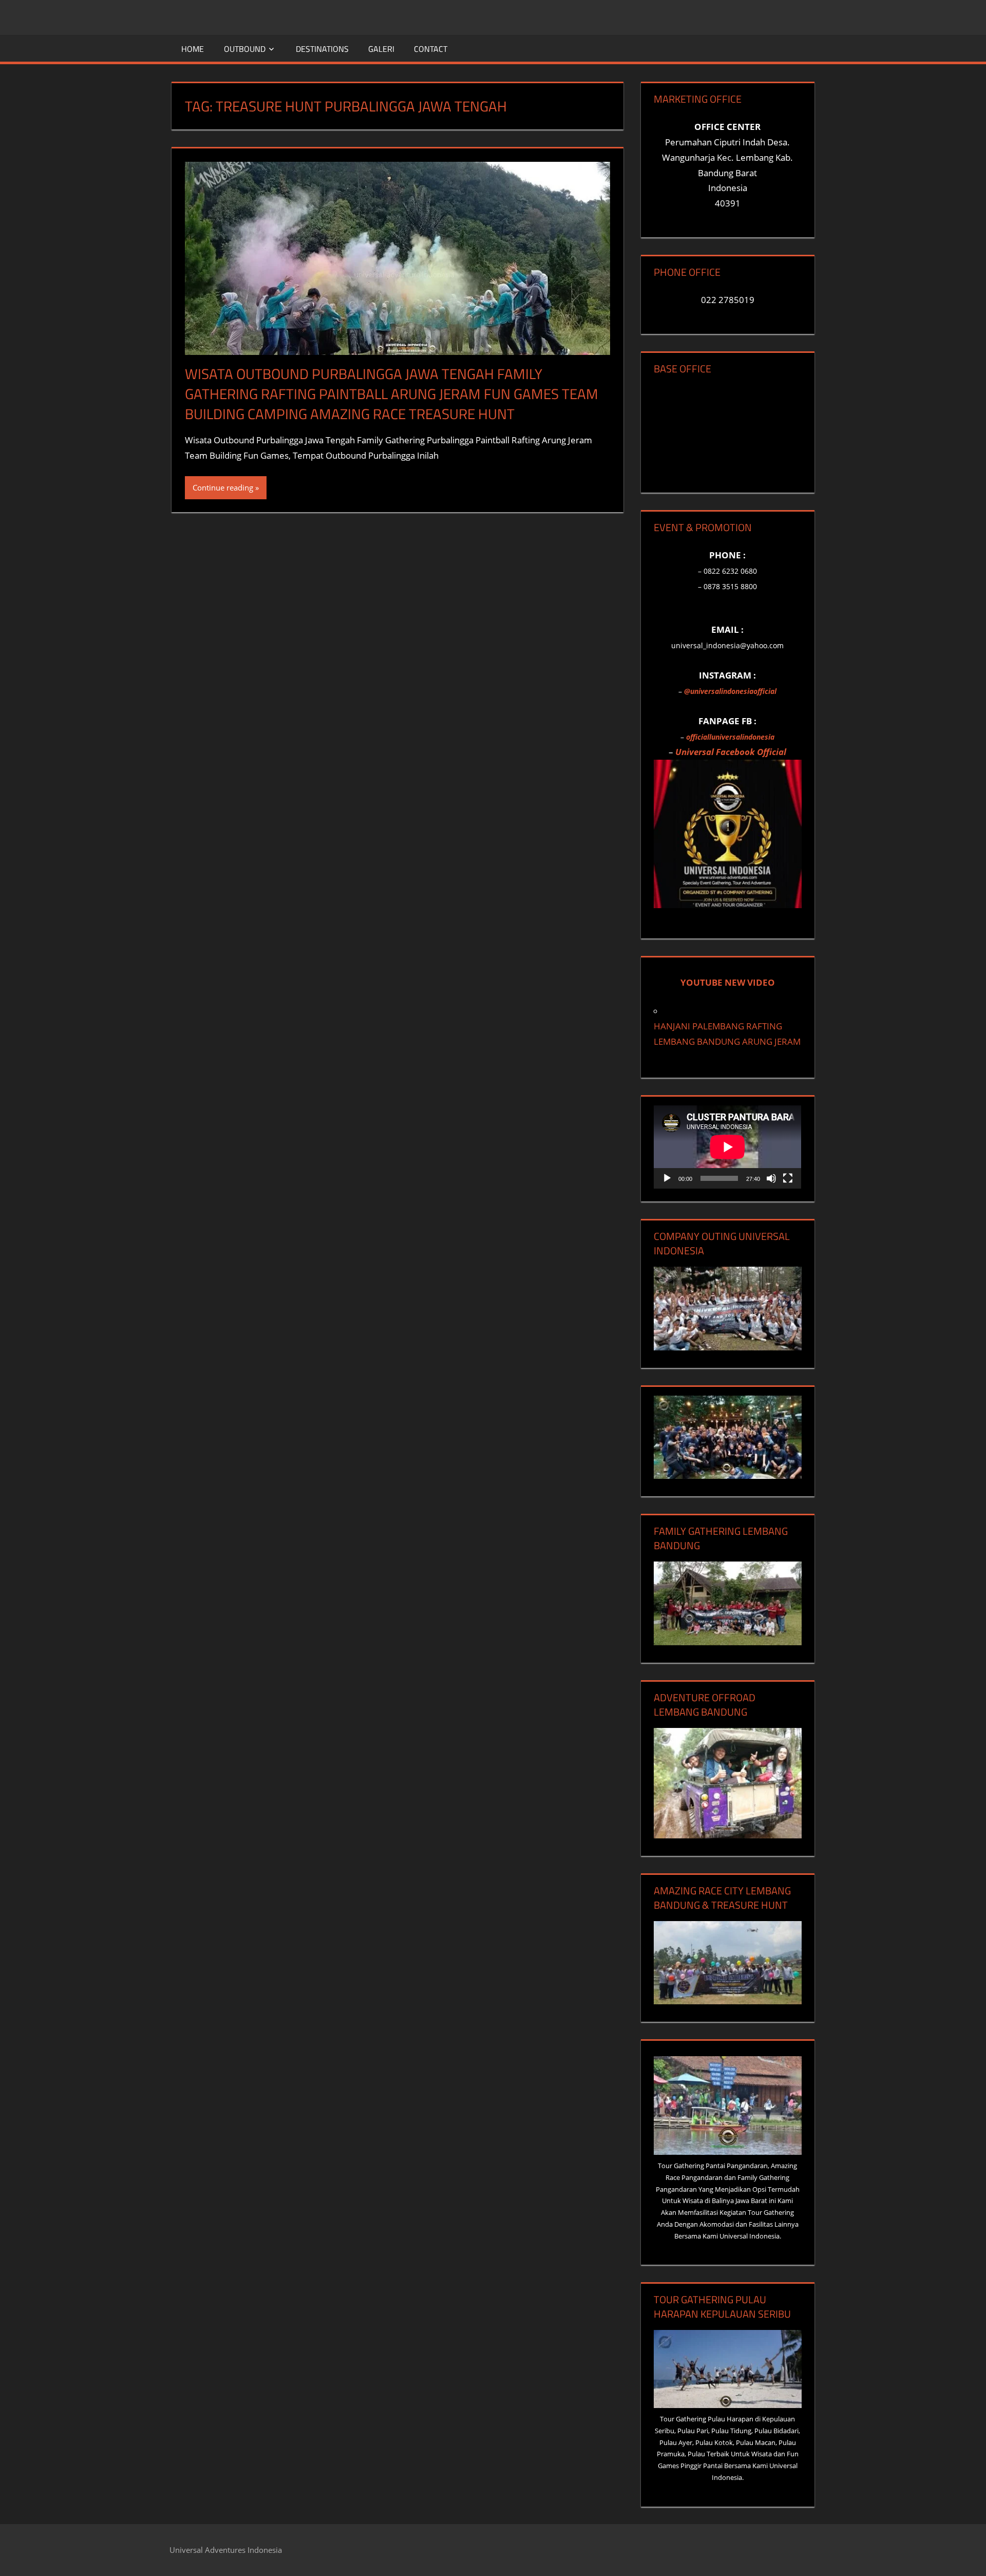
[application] (727, 1147)
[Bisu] (771, 1178)
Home (193, 49)
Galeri (381, 49)
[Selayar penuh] (788, 1178)
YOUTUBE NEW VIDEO (728, 982)
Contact (431, 49)
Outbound (245, 49)
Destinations (322, 49)
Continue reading (223, 487)
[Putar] (667, 1178)
